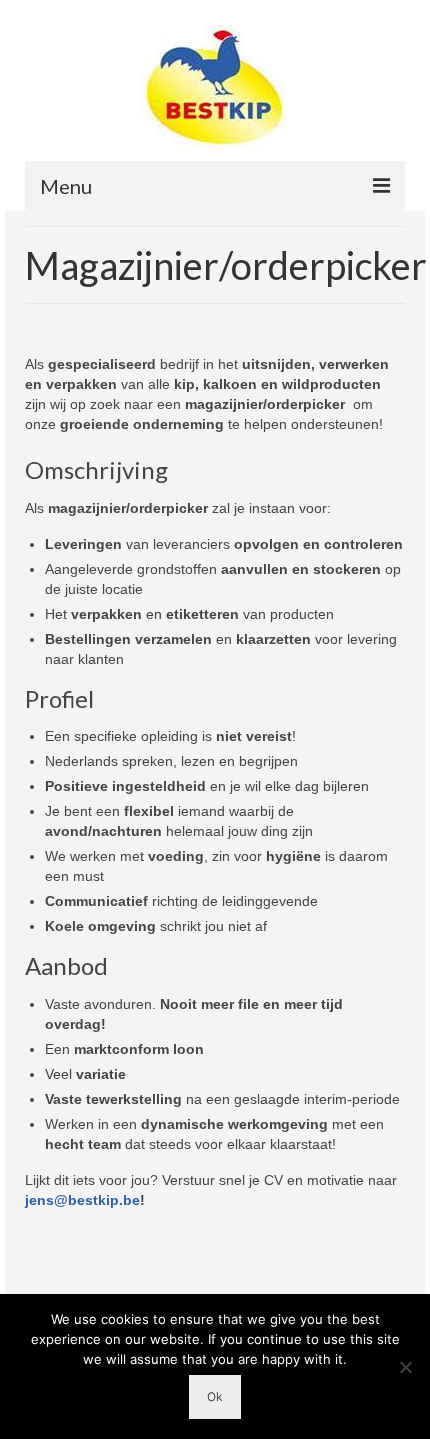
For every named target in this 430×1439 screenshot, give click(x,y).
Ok (215, 1396)
